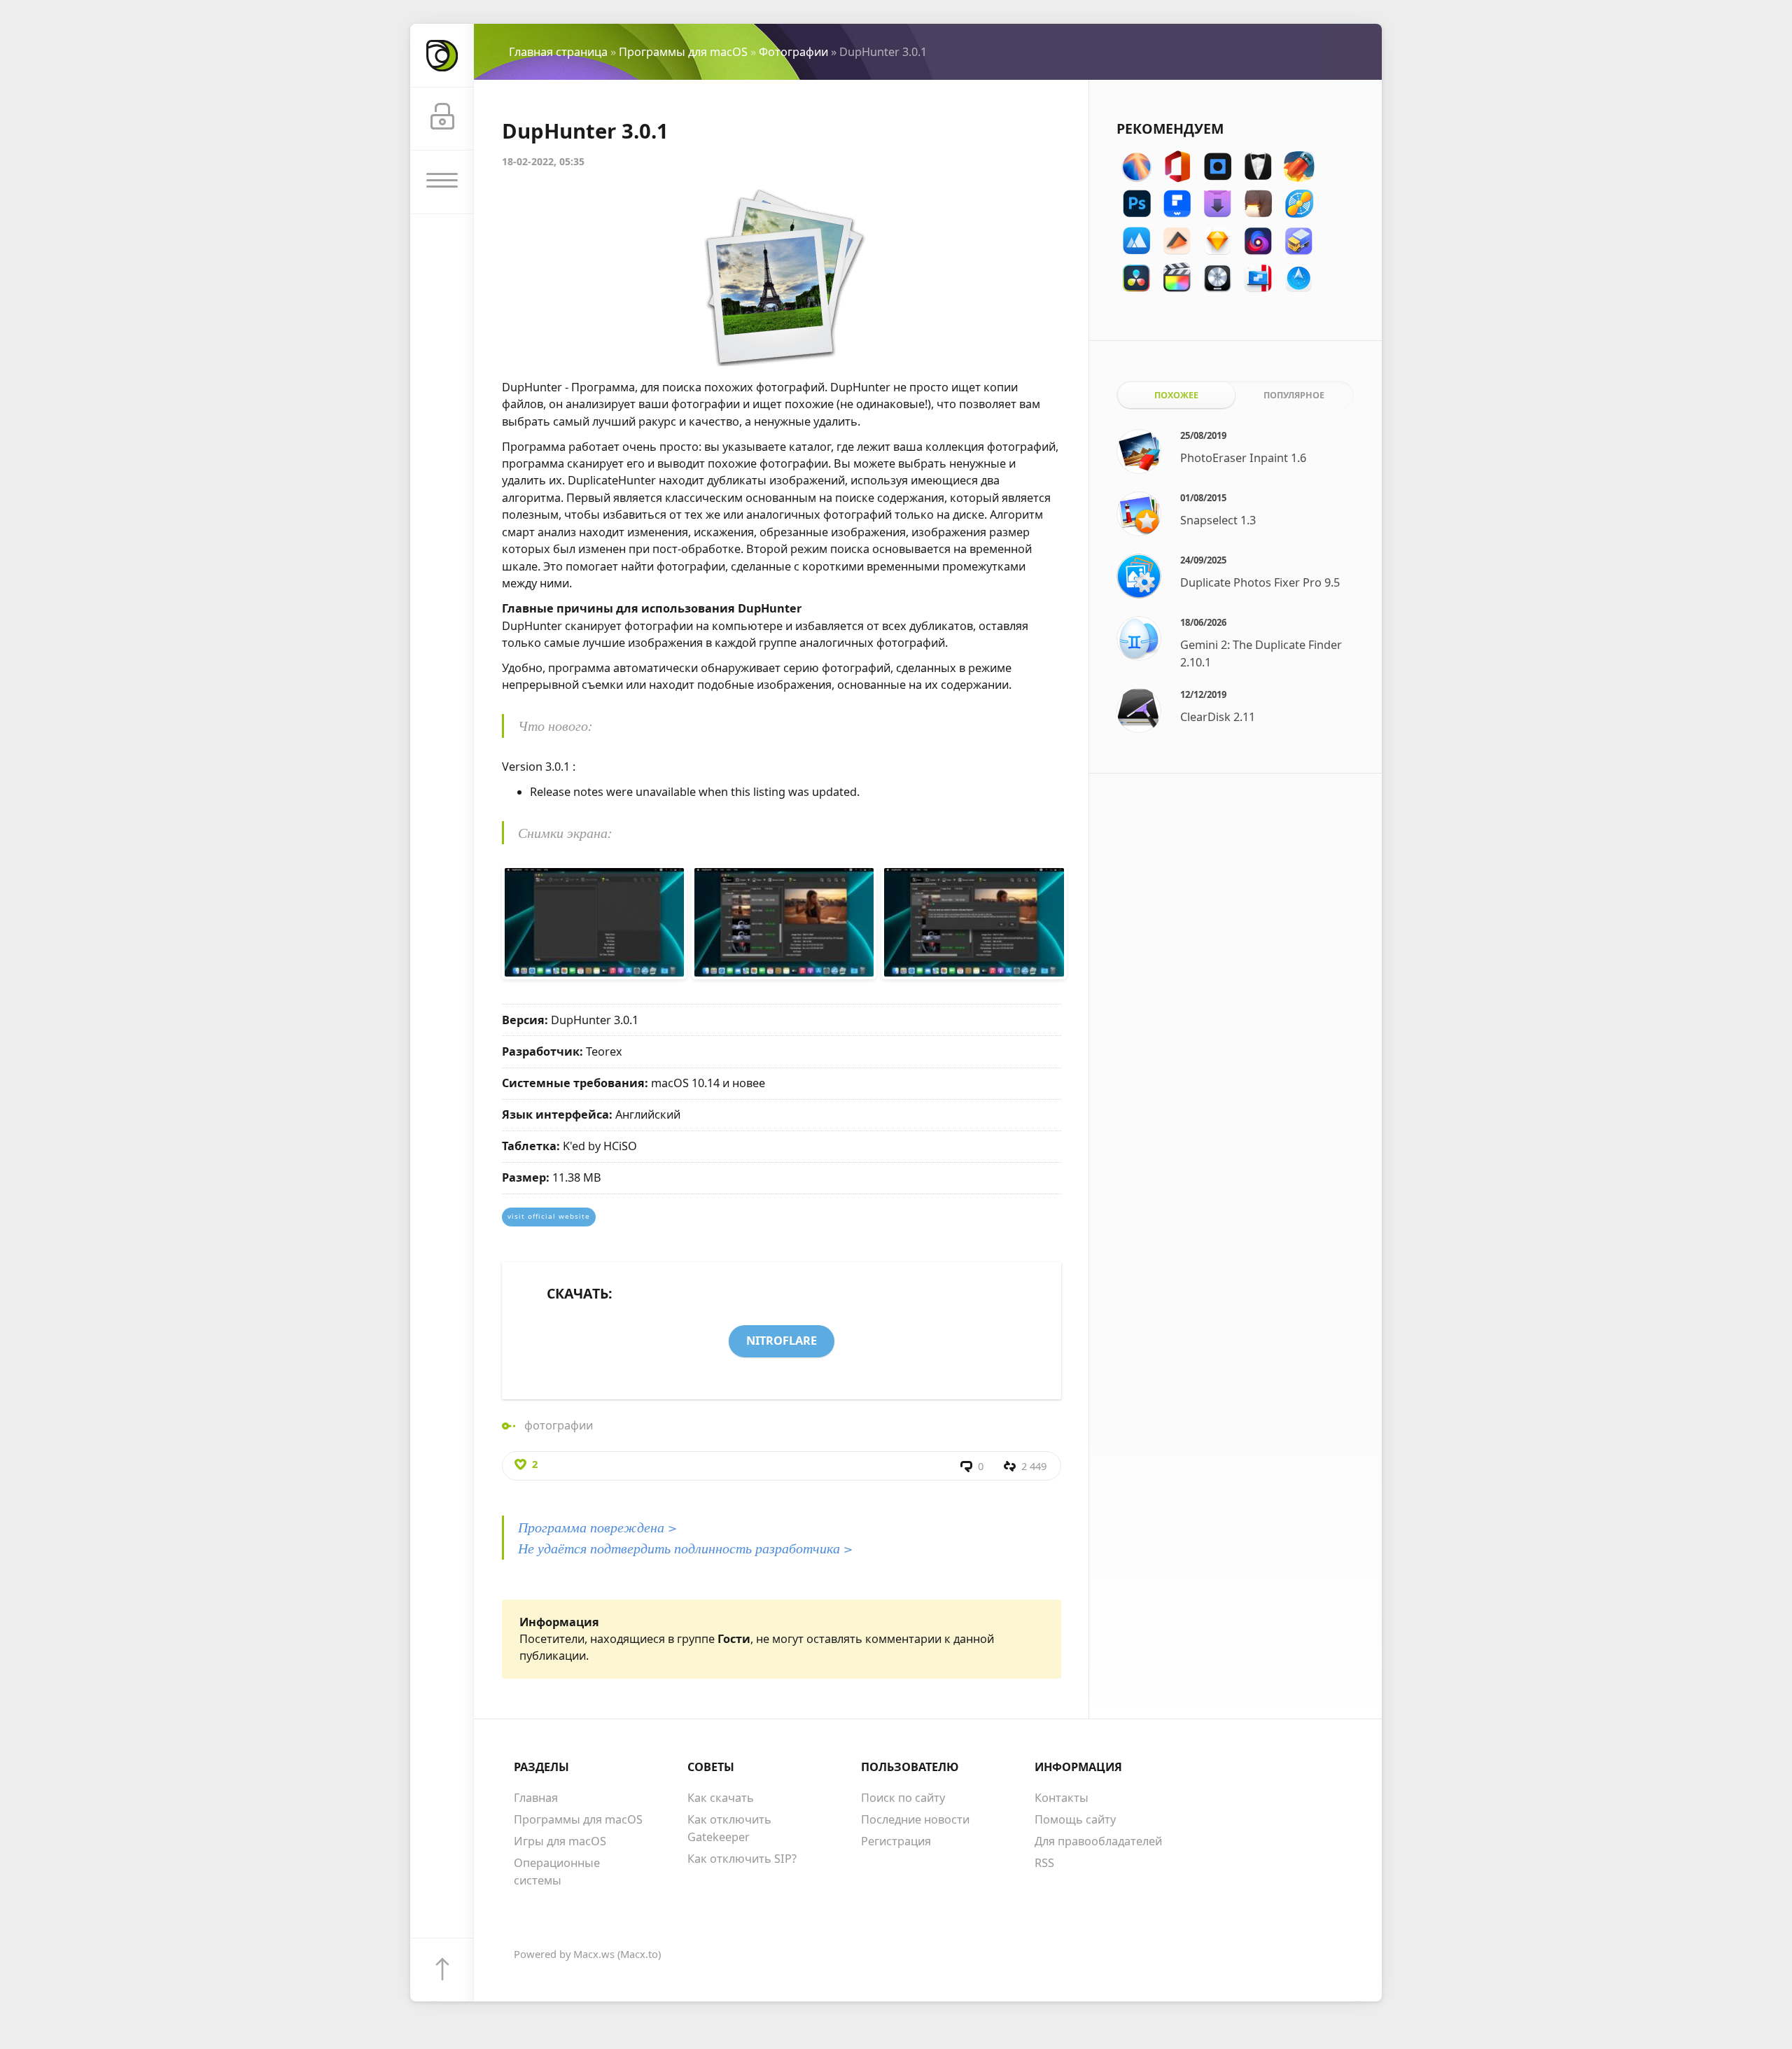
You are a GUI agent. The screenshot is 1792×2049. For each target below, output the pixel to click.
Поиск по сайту (903, 1798)
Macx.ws (594, 1954)
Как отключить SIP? (742, 1859)
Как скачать (721, 1798)
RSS (1044, 1863)
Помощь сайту (1075, 1819)
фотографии (559, 1425)
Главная (536, 1798)
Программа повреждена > (597, 1527)
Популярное (1294, 395)
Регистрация (896, 1841)
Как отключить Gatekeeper (729, 1828)
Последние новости (915, 1819)
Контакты (1062, 1798)
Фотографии (793, 52)
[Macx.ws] (442, 56)
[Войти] (442, 119)
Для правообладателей (1098, 1841)
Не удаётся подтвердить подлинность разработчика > (685, 1548)
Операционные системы (557, 1871)
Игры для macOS (560, 1841)
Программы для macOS (683, 52)
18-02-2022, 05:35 (543, 161)
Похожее (1176, 395)
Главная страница (558, 52)
